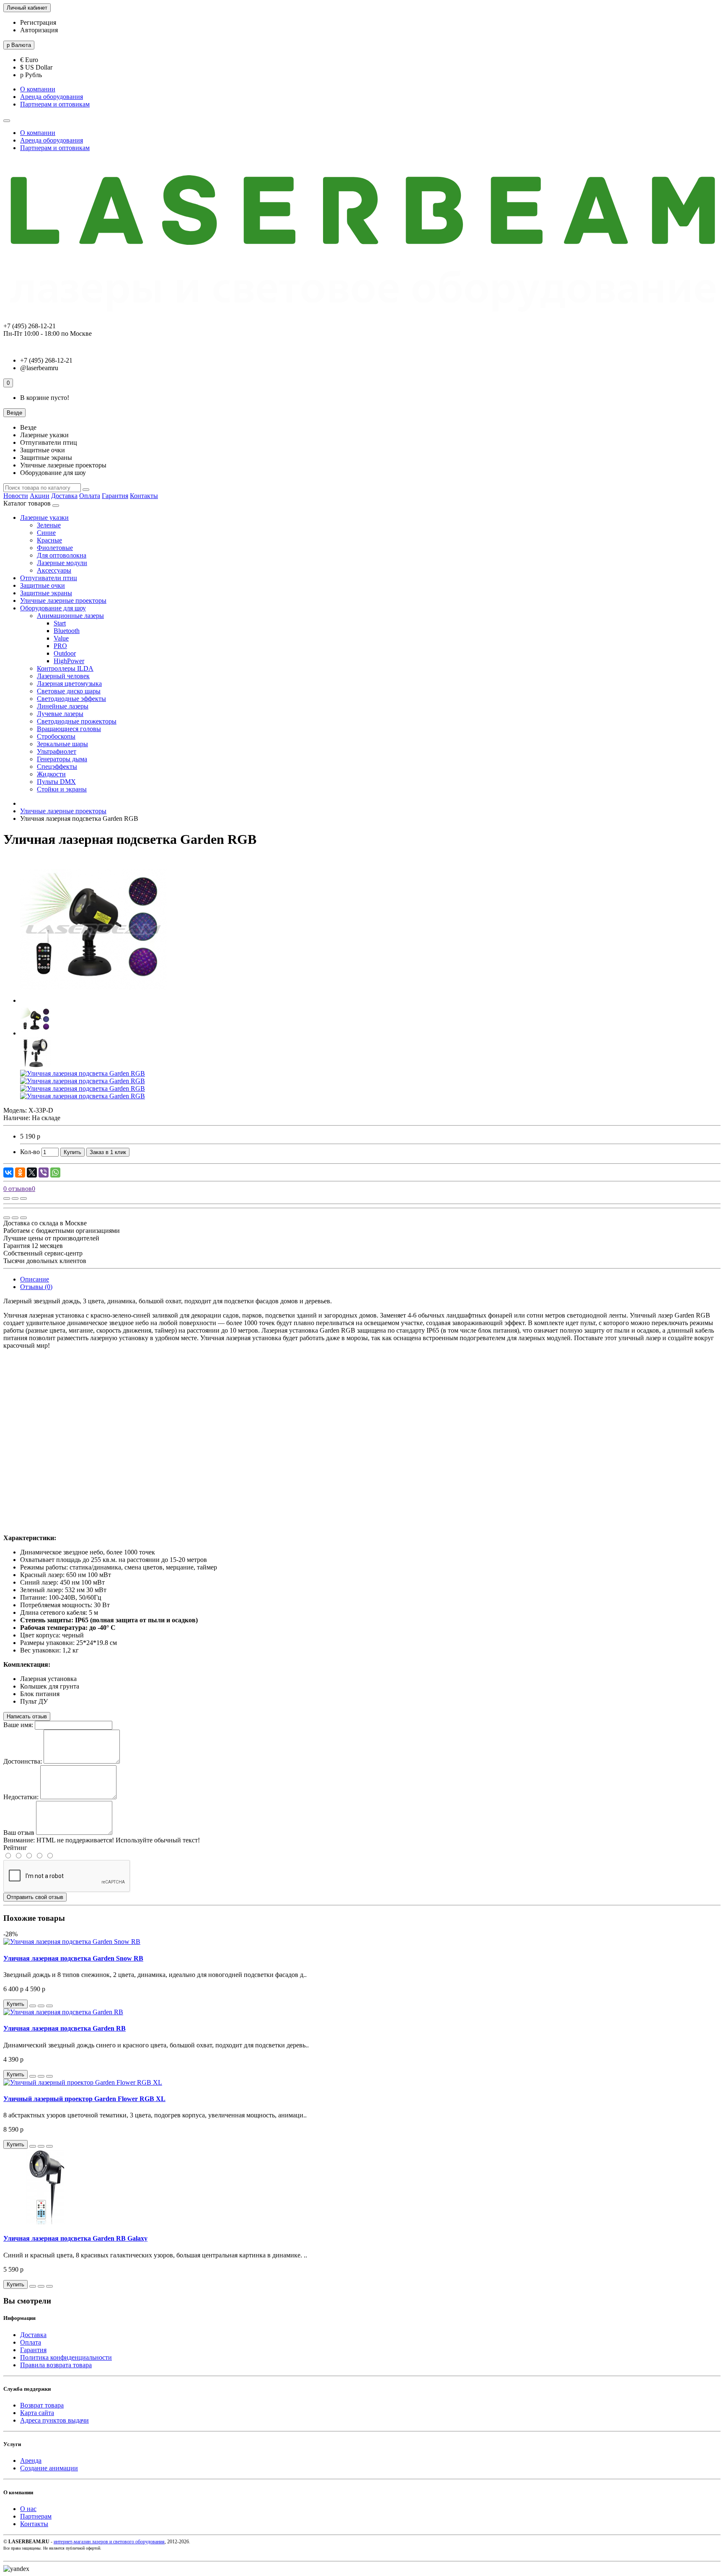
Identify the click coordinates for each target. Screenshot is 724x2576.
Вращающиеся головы (69, 729)
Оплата (90, 496)
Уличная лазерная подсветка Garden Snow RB (73, 1958)
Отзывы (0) (36, 1287)
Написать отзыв (27, 1716)
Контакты (144, 496)
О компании (38, 89)
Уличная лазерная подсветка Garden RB (65, 2028)
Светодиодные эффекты (71, 699)
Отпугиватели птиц (49, 578)
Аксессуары (54, 570)
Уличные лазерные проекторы (63, 601)
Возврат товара (42, 2405)
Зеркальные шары (62, 744)
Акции (40, 496)
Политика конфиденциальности (66, 2357)
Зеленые (49, 525)
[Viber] (44, 1173)
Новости (16, 496)
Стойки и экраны (62, 789)
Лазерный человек (63, 676)
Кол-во (30, 1152)
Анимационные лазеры (70, 616)
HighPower (69, 661)
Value (61, 638)
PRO (60, 646)
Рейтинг (15, 1848)
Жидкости (51, 774)
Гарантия (115, 496)
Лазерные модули (62, 563)
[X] (32, 1173)
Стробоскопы (56, 736)
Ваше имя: (18, 1725)
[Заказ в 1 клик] (33, 2006)
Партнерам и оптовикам (55, 104)
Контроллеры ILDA (65, 668)
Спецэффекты (57, 767)
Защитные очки (43, 585)
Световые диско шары (69, 691)
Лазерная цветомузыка (69, 684)
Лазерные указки (44, 518)
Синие (46, 533)
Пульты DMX (56, 782)
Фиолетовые (55, 548)
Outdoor (65, 653)
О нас (28, 2509)
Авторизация (39, 30)
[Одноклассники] (20, 1173)
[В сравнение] (23, 1199)
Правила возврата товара (56, 2365)
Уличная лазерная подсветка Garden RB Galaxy (75, 2238)
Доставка (64, 496)
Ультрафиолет (57, 751)
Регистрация (38, 22)
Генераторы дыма (62, 759)
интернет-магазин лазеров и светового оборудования (109, 2542)
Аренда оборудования (52, 97)
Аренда (31, 2461)
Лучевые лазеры (60, 714)
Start (60, 623)
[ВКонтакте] (8, 1173)
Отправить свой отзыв (35, 1897)
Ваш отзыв (19, 1833)
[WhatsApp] (55, 1173)
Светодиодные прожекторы (77, 721)
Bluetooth (67, 631)
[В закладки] (15, 1199)
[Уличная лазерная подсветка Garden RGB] (93, 1000)
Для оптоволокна (62, 555)
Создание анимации (49, 2468)
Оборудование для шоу (53, 608)
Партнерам (36, 2516)
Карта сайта (37, 2413)
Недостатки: (21, 1797)
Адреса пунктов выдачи (54, 2420)
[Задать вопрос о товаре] (7, 1199)
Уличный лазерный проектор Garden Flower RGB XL (84, 2099)
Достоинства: (23, 1761)
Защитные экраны (46, 593)
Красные (49, 540)
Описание (35, 1279)
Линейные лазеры (63, 706)
